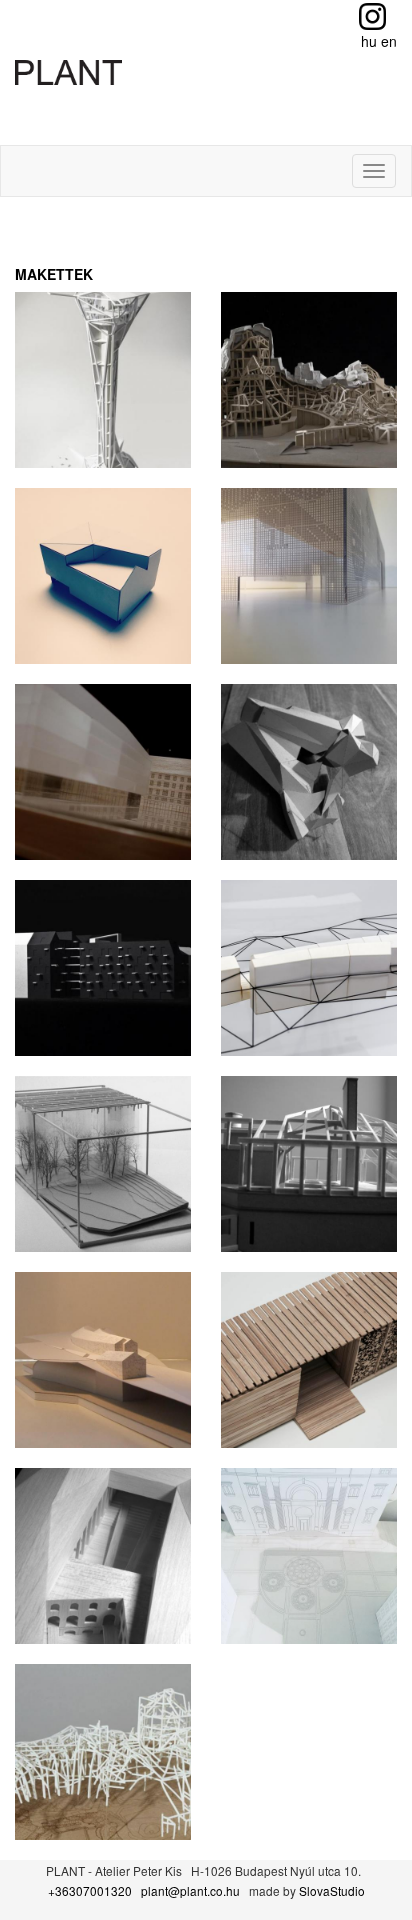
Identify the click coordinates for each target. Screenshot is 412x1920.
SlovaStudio (332, 1890)
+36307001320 (90, 1890)
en (389, 41)
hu (369, 41)
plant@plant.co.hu (190, 1890)
